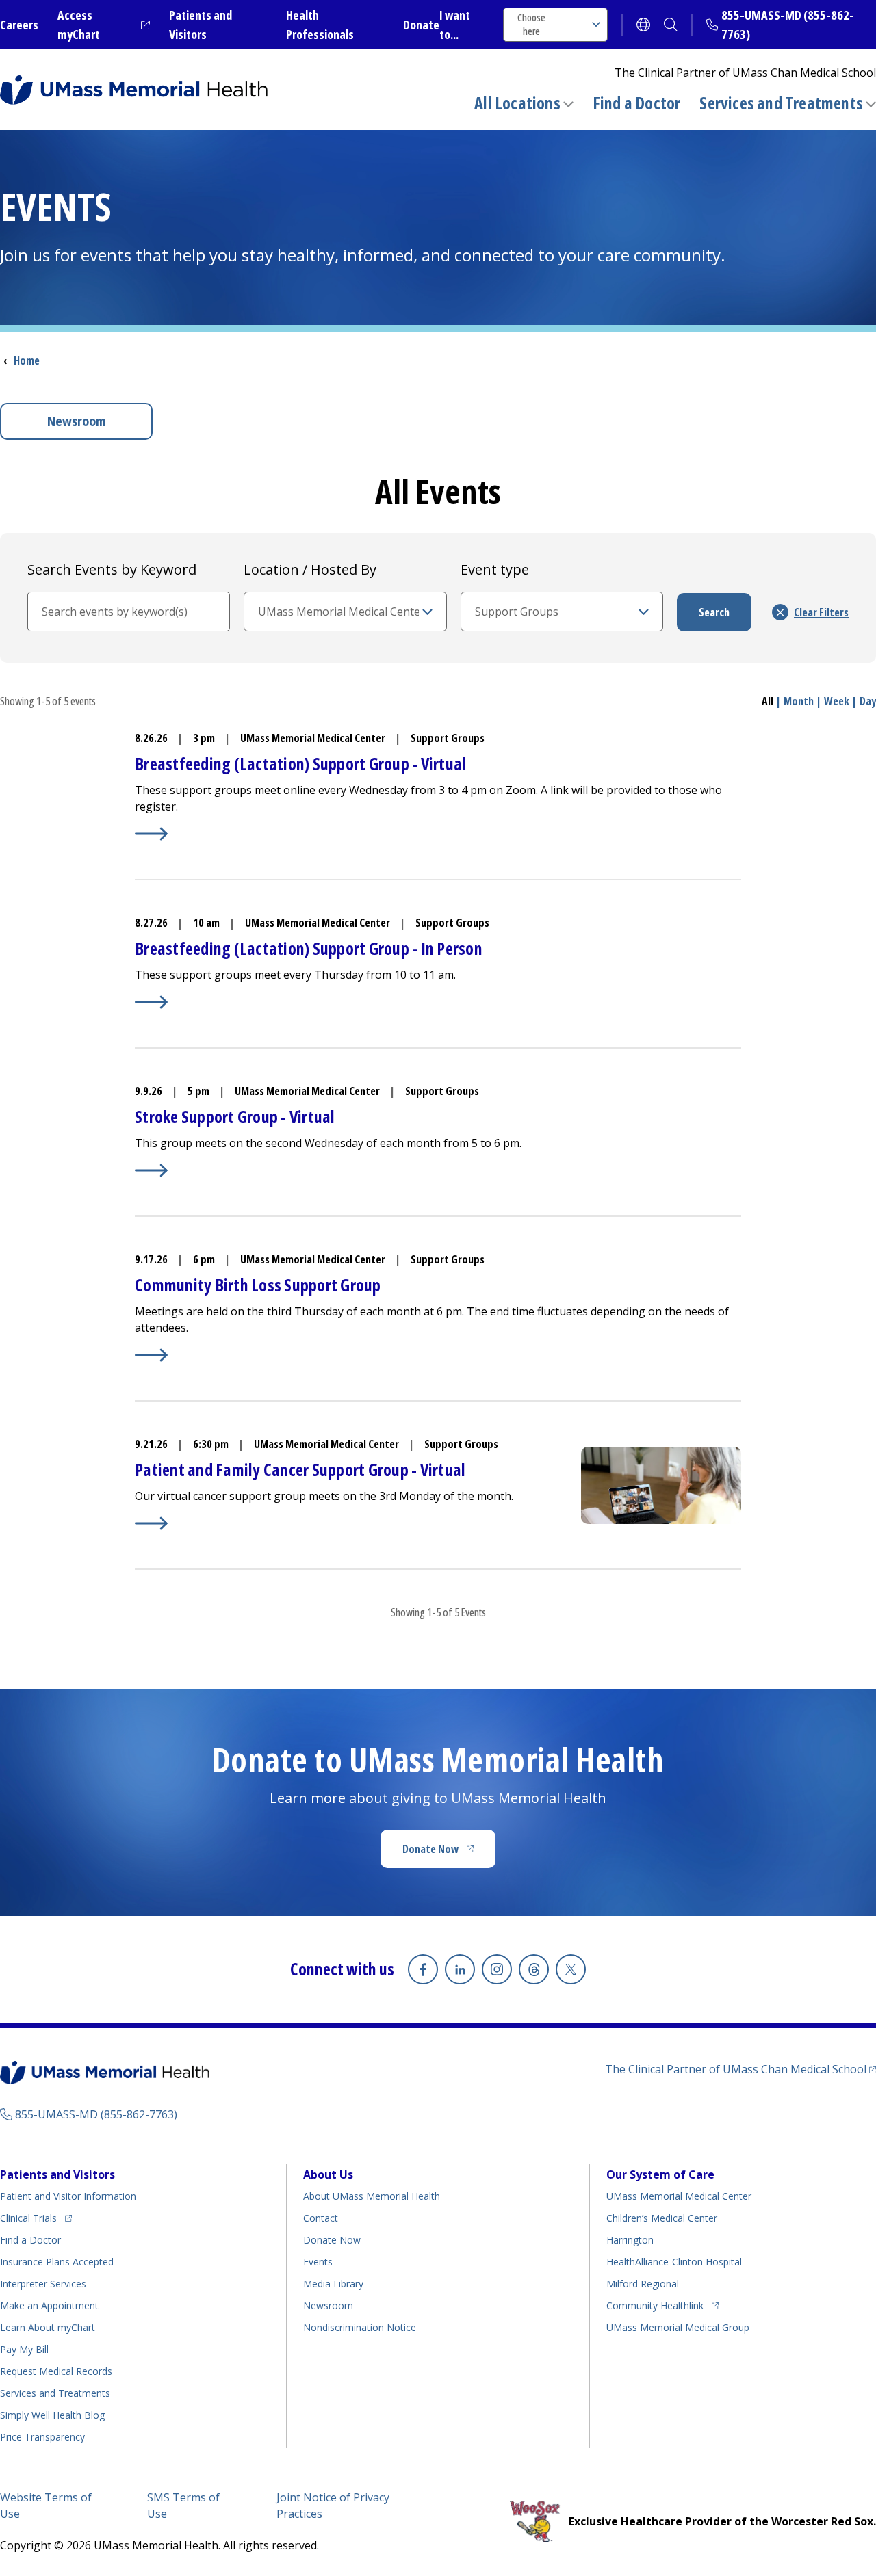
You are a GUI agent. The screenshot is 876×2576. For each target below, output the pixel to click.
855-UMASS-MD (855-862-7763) (96, 2114)
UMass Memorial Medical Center (679, 2196)
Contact (321, 2218)
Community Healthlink (655, 2305)
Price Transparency (42, 2437)
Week (837, 701)
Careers (19, 25)
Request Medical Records (56, 2371)
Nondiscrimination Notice (360, 2327)
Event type (495, 569)
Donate (421, 25)
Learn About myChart (48, 2327)
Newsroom (77, 421)
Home (27, 360)
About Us (328, 2174)
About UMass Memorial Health (372, 2196)
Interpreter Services (43, 2284)
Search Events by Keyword (112, 569)
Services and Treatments (781, 103)
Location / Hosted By (310, 569)
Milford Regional (643, 2284)
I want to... (455, 25)
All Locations (517, 103)
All (768, 701)
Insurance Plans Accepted (57, 2262)
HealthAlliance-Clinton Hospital (674, 2262)
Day (868, 701)
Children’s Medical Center (662, 2218)
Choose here (531, 24)
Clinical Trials (36, 2218)
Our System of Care (660, 2174)
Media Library (333, 2284)
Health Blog (52, 2415)
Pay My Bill (24, 2349)
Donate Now (449, 1853)
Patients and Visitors (57, 2174)
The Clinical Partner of (740, 2069)
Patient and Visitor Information (68, 2196)
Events (318, 2262)
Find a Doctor (637, 103)
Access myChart (104, 25)
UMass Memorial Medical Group (678, 2327)
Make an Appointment (49, 2305)
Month (799, 701)
